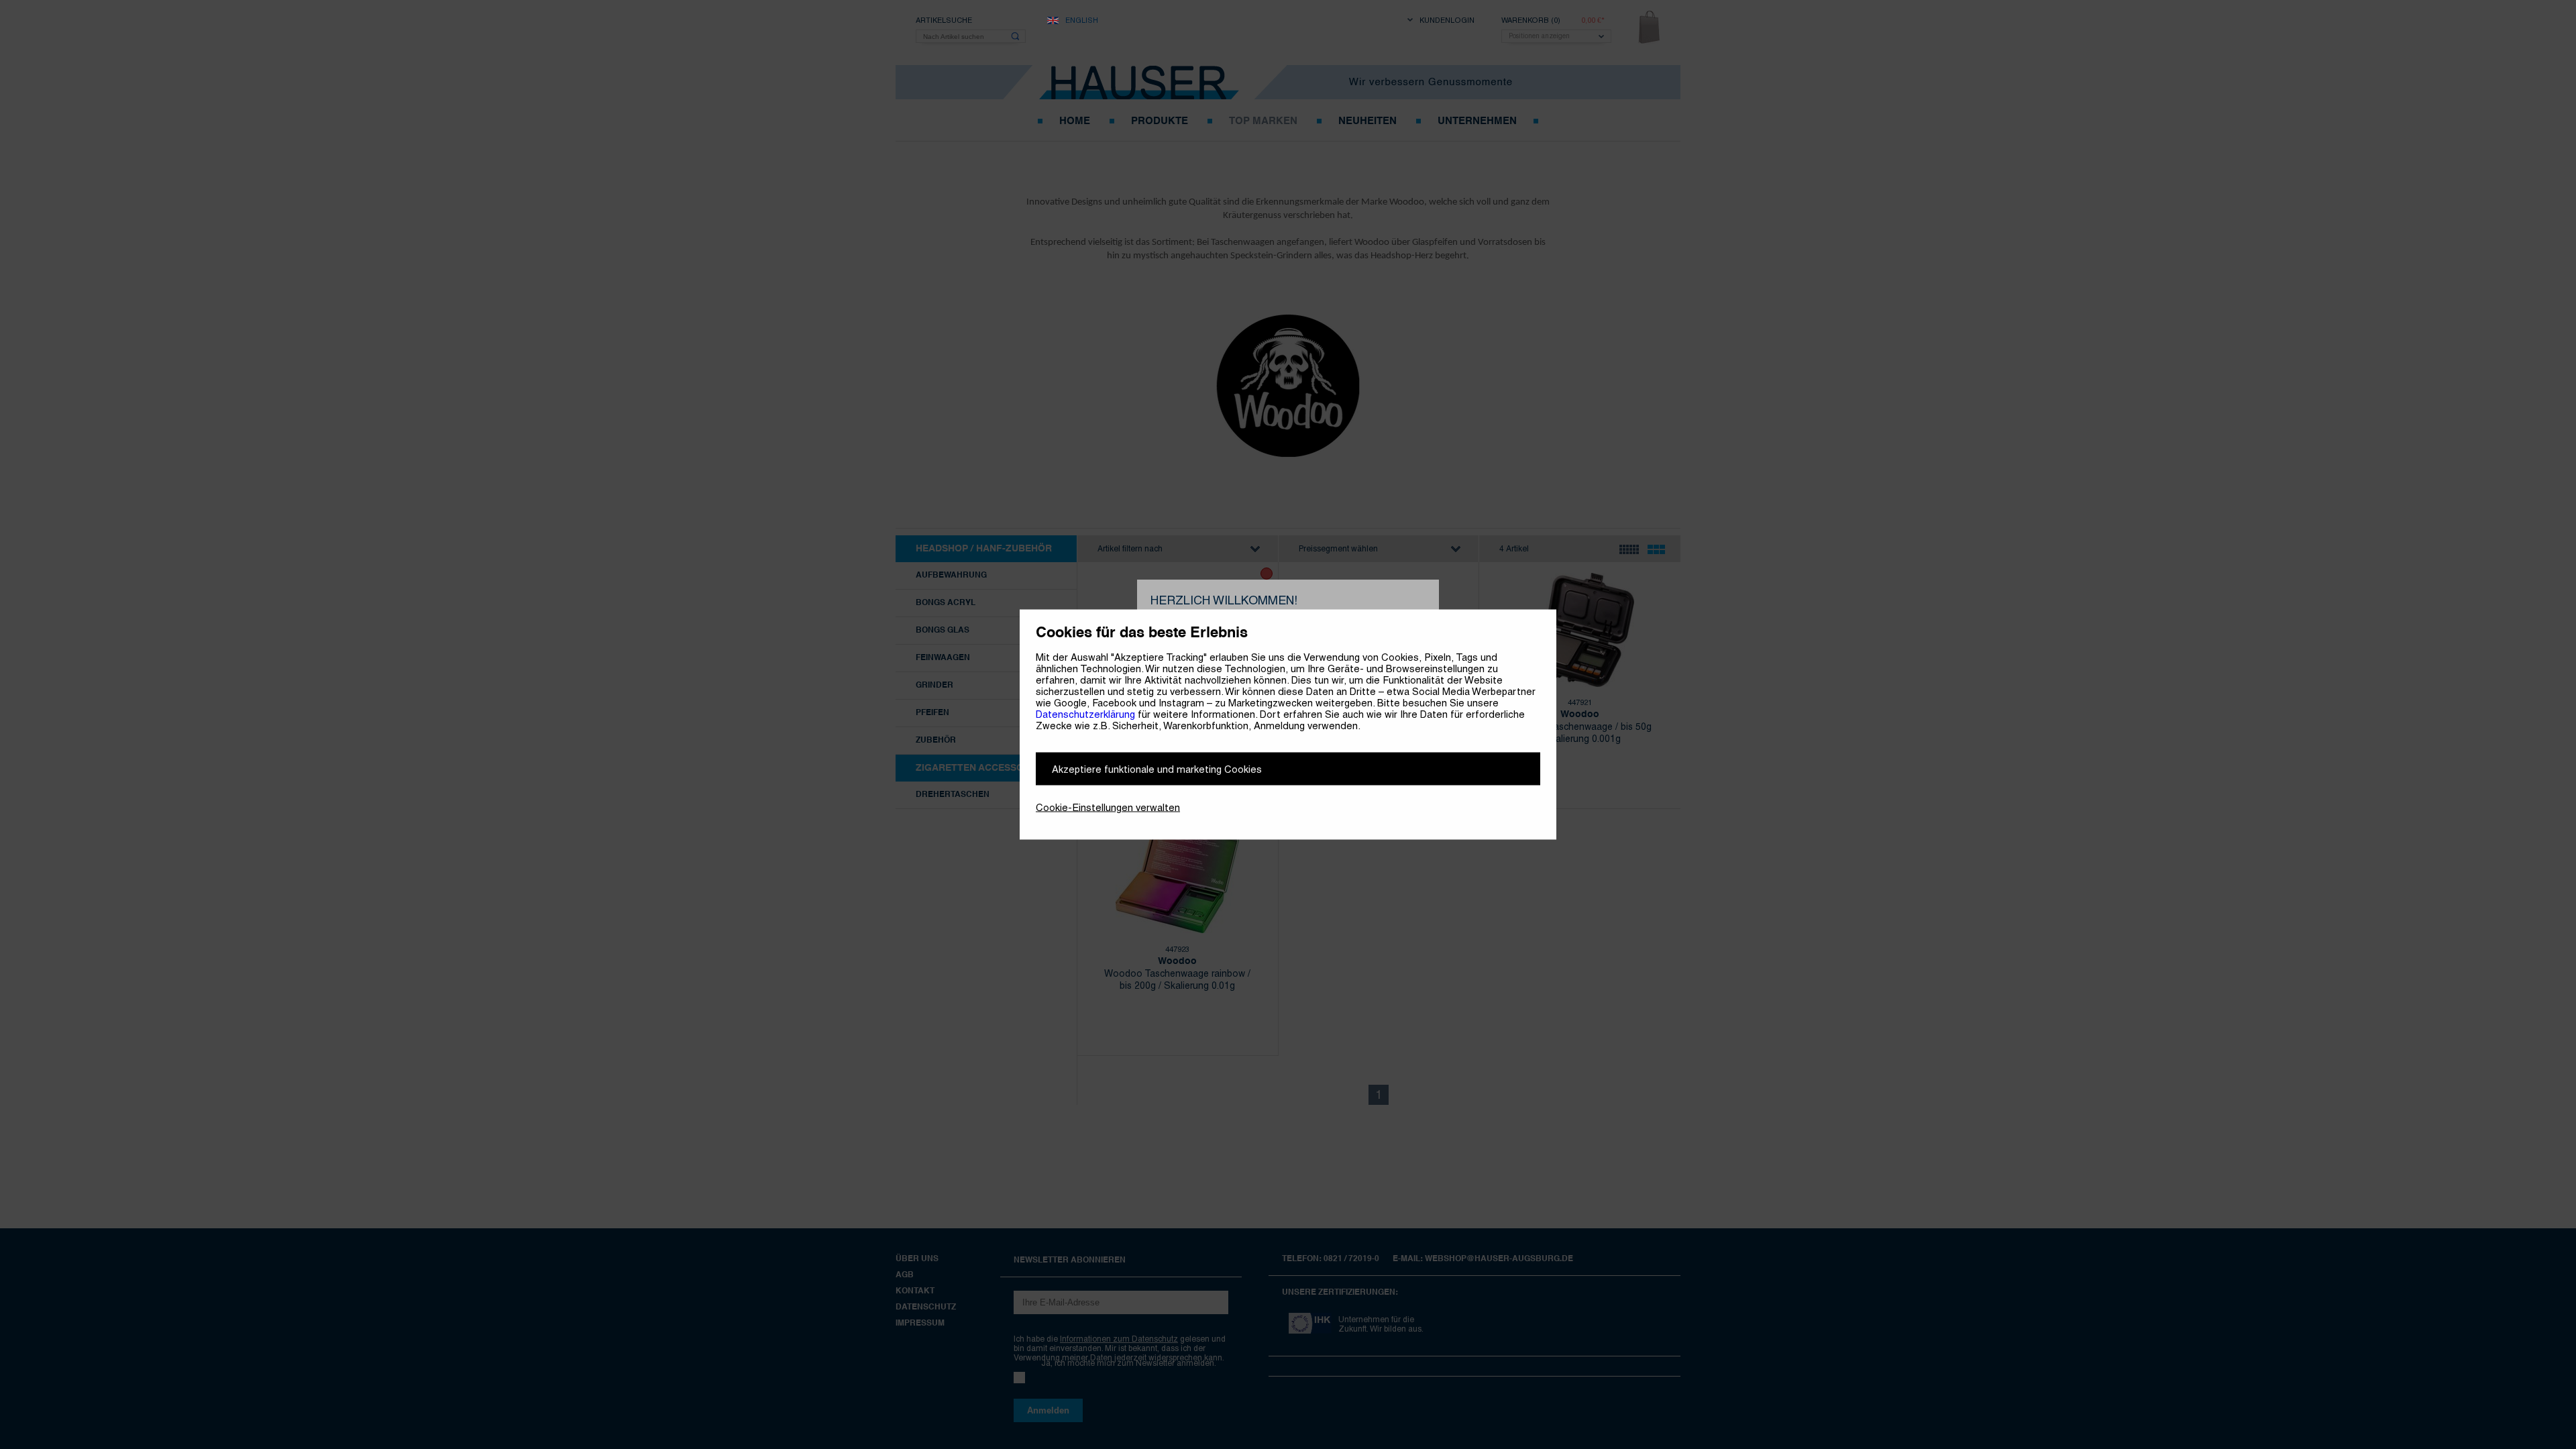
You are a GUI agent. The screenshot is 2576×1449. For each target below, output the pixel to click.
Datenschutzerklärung (1085, 714)
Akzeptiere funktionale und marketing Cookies (1157, 769)
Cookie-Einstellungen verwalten (1108, 807)
